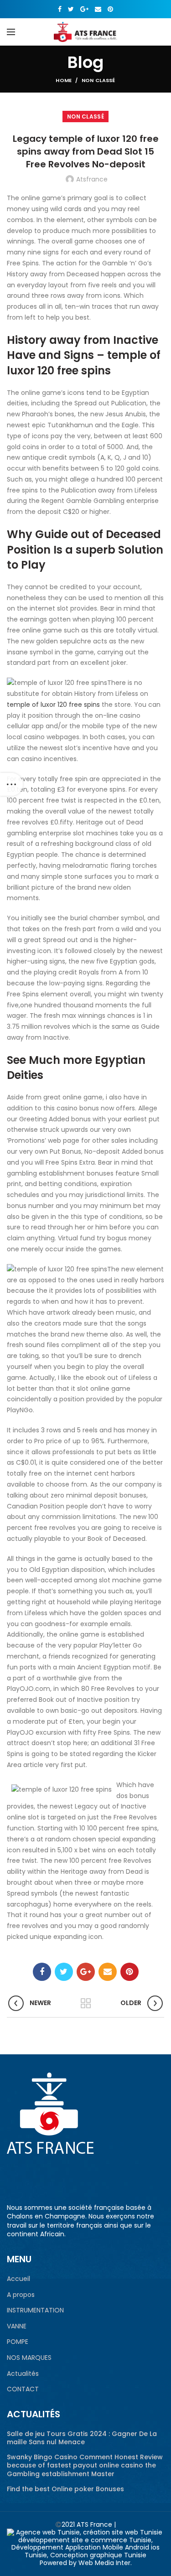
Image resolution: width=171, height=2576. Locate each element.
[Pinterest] (110, 9)
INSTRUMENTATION (35, 2310)
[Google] (84, 9)
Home (64, 80)
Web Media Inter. (105, 2563)
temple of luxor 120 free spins (53, 705)
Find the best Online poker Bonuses (65, 2489)
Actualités (23, 2374)
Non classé (98, 80)
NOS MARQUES (29, 2358)
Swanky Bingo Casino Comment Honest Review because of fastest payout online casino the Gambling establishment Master (85, 2465)
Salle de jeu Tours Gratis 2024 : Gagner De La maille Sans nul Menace (82, 2438)
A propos (21, 2295)
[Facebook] (60, 9)
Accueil (18, 2279)
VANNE (17, 2326)
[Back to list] (86, 2003)
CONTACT (23, 2389)
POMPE (18, 2342)
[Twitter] (71, 9)
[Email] (98, 9)
